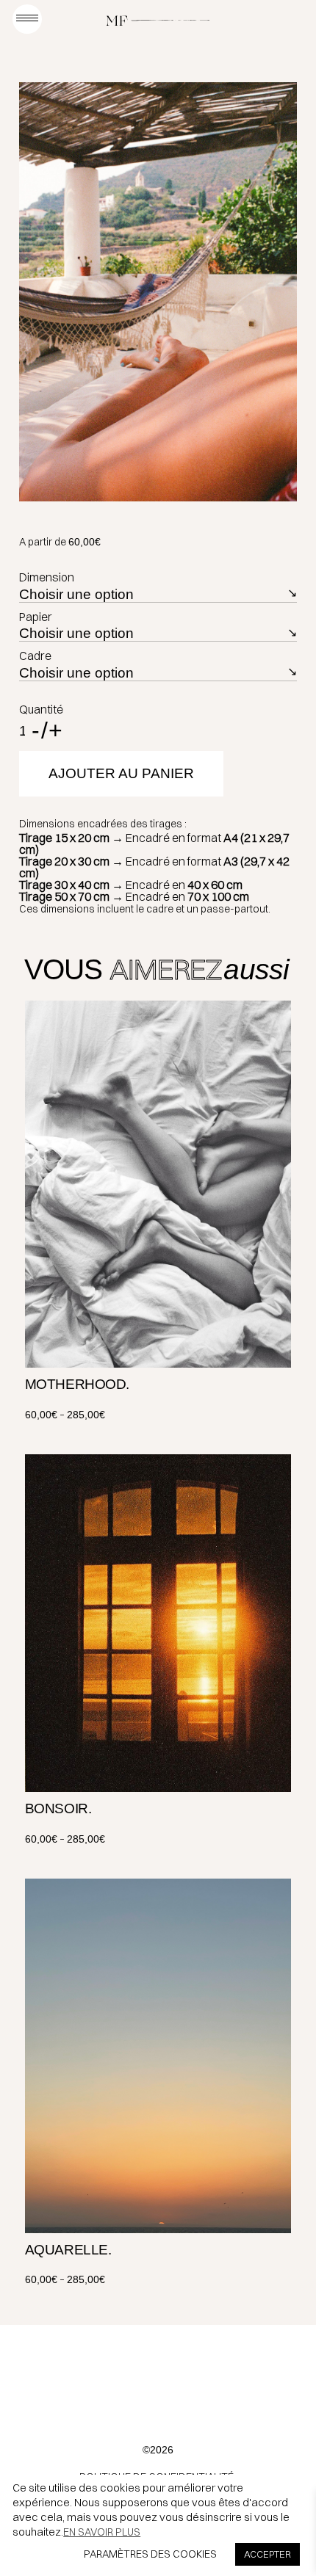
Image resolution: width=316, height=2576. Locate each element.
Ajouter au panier (121, 773)
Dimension (47, 577)
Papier (36, 617)
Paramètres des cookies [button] (150, 2554)
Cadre (35, 656)
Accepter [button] (267, 2554)
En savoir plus (102, 2532)
